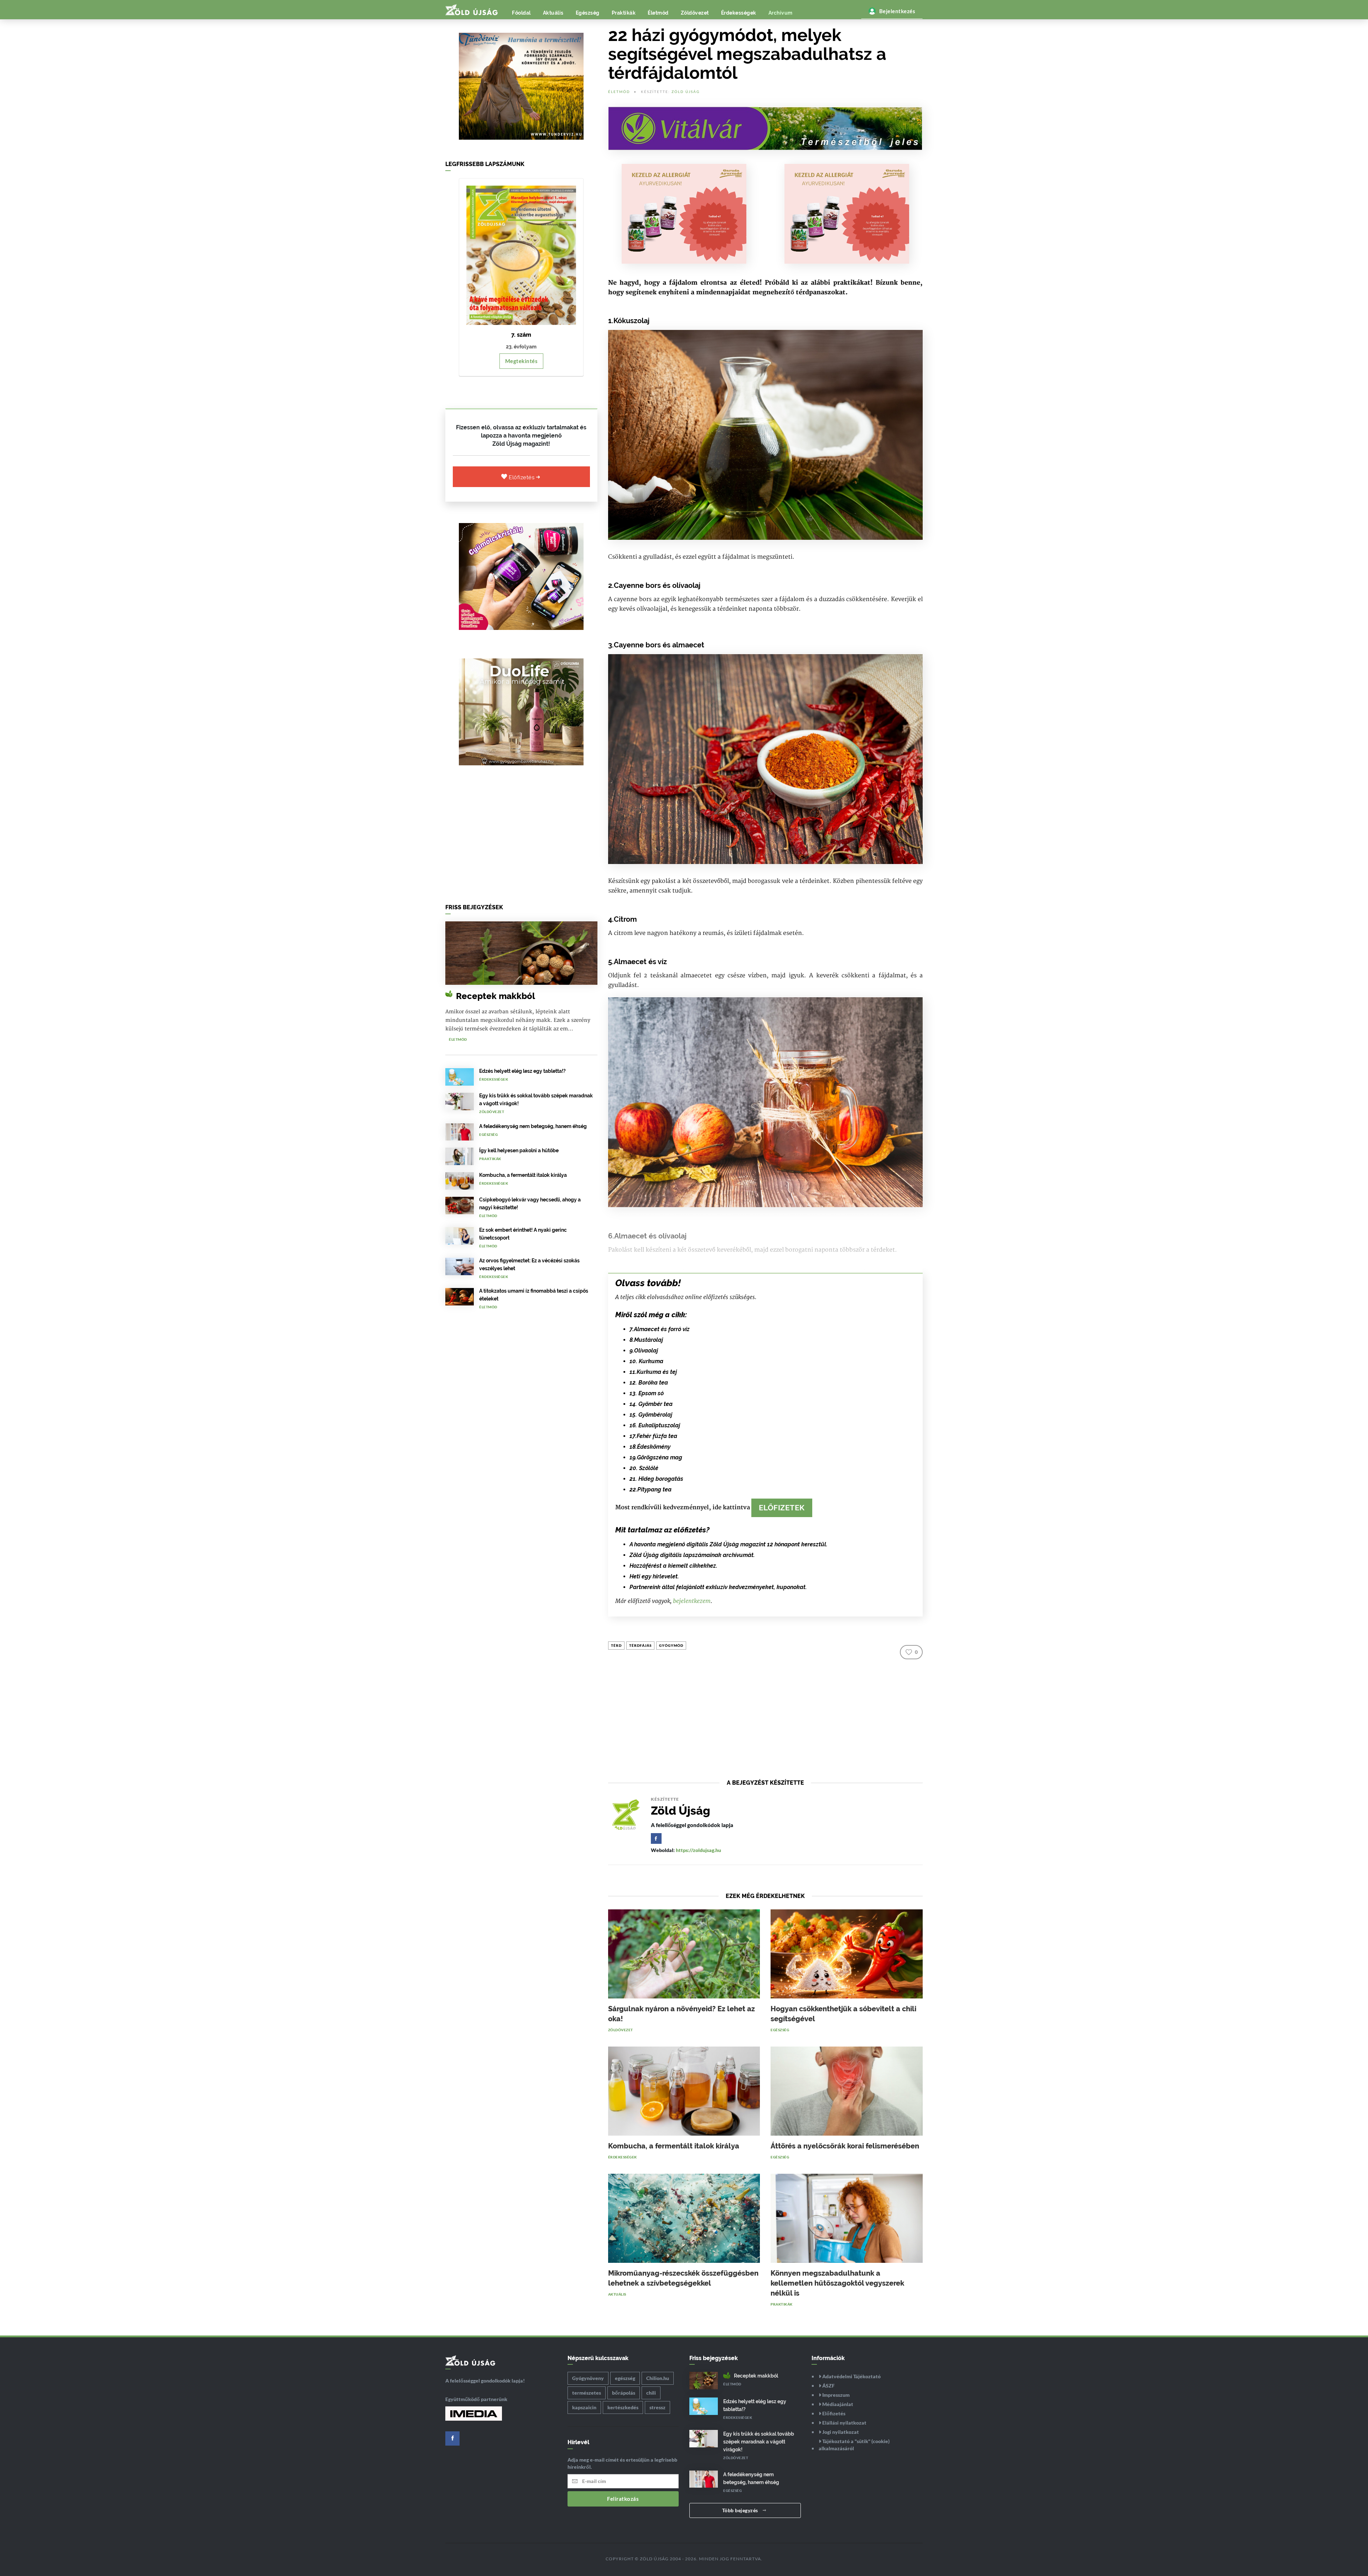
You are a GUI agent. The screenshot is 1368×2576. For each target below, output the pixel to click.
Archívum (781, 13)
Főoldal (521, 13)
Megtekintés (522, 361)
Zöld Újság (686, 92)
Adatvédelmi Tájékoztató (851, 2376)
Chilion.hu (658, 2378)
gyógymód (671, 1645)
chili (651, 2393)
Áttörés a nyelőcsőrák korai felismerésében (845, 2146)
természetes (587, 2393)
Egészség (588, 13)
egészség (625, 2378)
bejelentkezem (692, 1601)
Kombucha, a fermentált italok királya (523, 1175)
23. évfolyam (521, 347)
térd (616, 1645)
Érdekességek (739, 13)
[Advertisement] (521, 837)
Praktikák (624, 13)
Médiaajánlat (837, 2404)
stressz (657, 2407)
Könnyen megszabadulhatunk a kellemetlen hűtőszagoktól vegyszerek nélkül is (837, 2283)
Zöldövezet (695, 13)
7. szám (521, 335)
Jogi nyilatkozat (840, 2432)
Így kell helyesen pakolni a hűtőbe (519, 1150)
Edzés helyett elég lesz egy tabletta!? (522, 1071)
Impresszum (835, 2395)
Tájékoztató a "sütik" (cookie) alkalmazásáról (854, 2445)
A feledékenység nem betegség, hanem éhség (533, 1126)
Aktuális (553, 13)
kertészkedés (623, 2407)
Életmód (658, 13)
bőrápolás (624, 2393)
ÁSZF (828, 2386)
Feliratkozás (623, 2499)
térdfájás (640, 1645)
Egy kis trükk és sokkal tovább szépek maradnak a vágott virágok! (759, 2442)
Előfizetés (522, 477)
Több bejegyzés (741, 2510)
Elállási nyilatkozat (844, 2423)
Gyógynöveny (588, 2378)
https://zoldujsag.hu (698, 1850)
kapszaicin (584, 2407)
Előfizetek (782, 1508)
